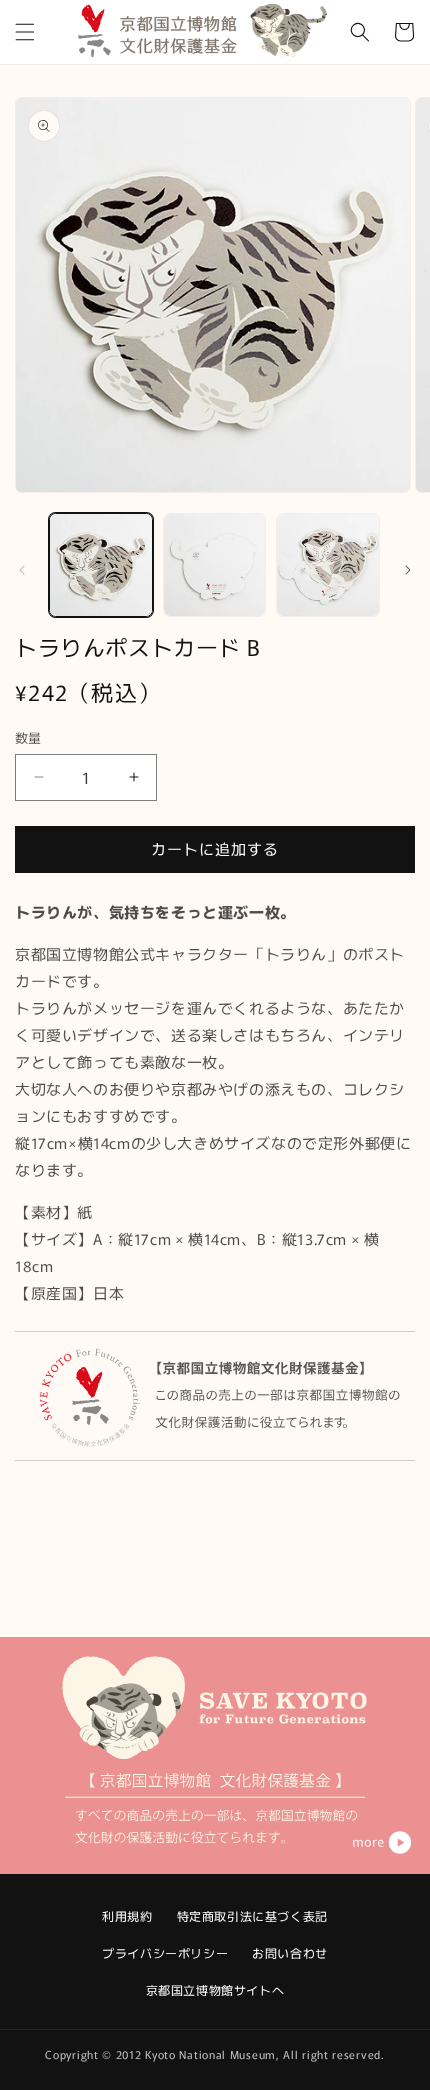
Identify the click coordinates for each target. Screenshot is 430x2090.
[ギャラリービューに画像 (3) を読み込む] (328, 565)
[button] (25, 32)
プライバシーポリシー (165, 1952)
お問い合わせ (290, 1952)
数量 (28, 737)
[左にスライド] (22, 570)
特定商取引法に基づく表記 (252, 1915)
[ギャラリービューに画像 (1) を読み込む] (101, 565)
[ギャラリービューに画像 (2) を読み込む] (215, 565)
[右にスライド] (408, 570)
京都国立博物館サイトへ (215, 1989)
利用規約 (127, 1915)
